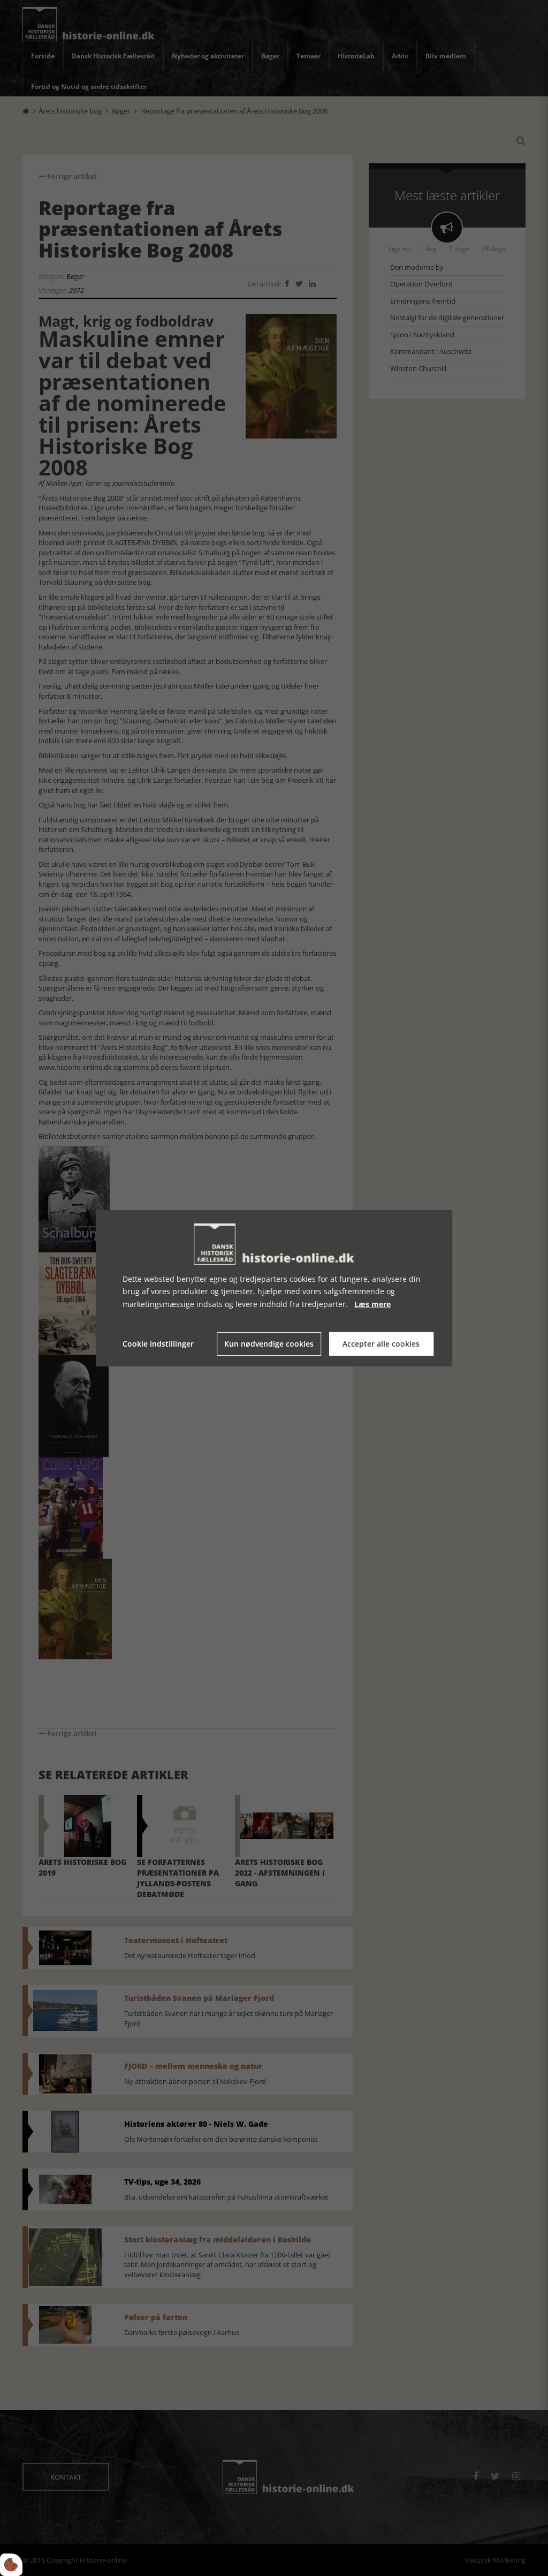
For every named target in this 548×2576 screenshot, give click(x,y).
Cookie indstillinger (158, 1344)
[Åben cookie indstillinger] (11, 2565)
